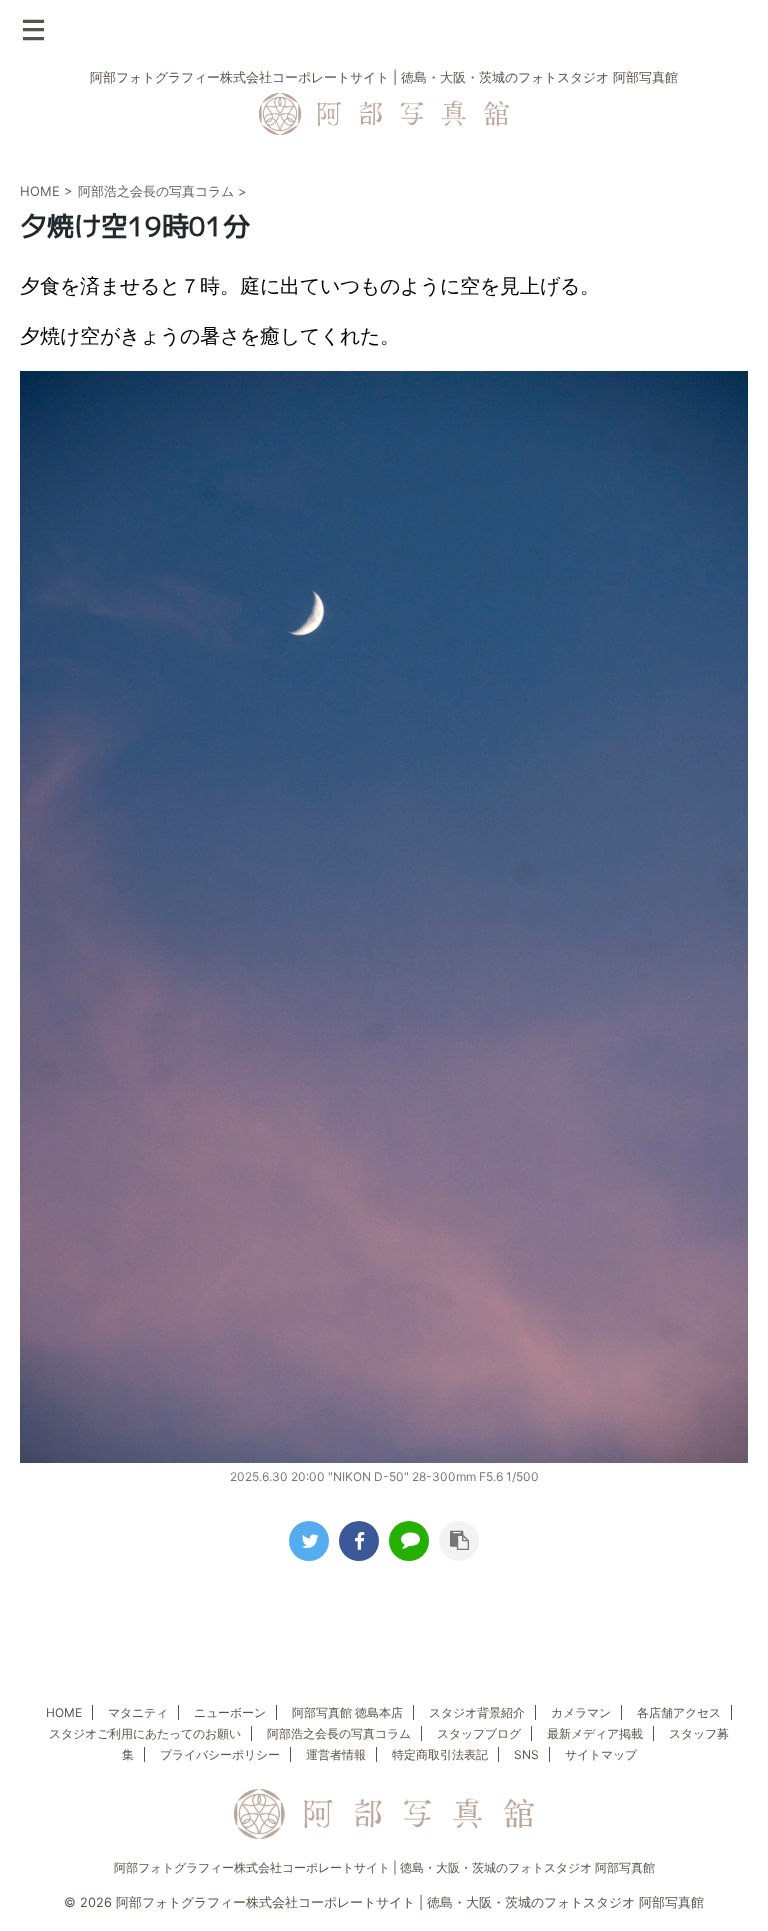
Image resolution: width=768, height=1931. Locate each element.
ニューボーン (230, 1712)
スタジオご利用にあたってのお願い (145, 1733)
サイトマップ (601, 1754)
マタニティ (138, 1712)
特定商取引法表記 (440, 1754)
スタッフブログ (479, 1733)
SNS (526, 1754)
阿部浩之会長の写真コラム (339, 1733)
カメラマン (581, 1712)
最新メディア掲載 (595, 1733)
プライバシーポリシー (220, 1754)
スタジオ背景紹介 (477, 1712)
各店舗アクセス (679, 1712)
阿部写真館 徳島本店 (347, 1712)
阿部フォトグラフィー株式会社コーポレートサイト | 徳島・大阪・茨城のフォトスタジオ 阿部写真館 (384, 1867)
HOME (64, 1712)
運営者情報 (336, 1754)
